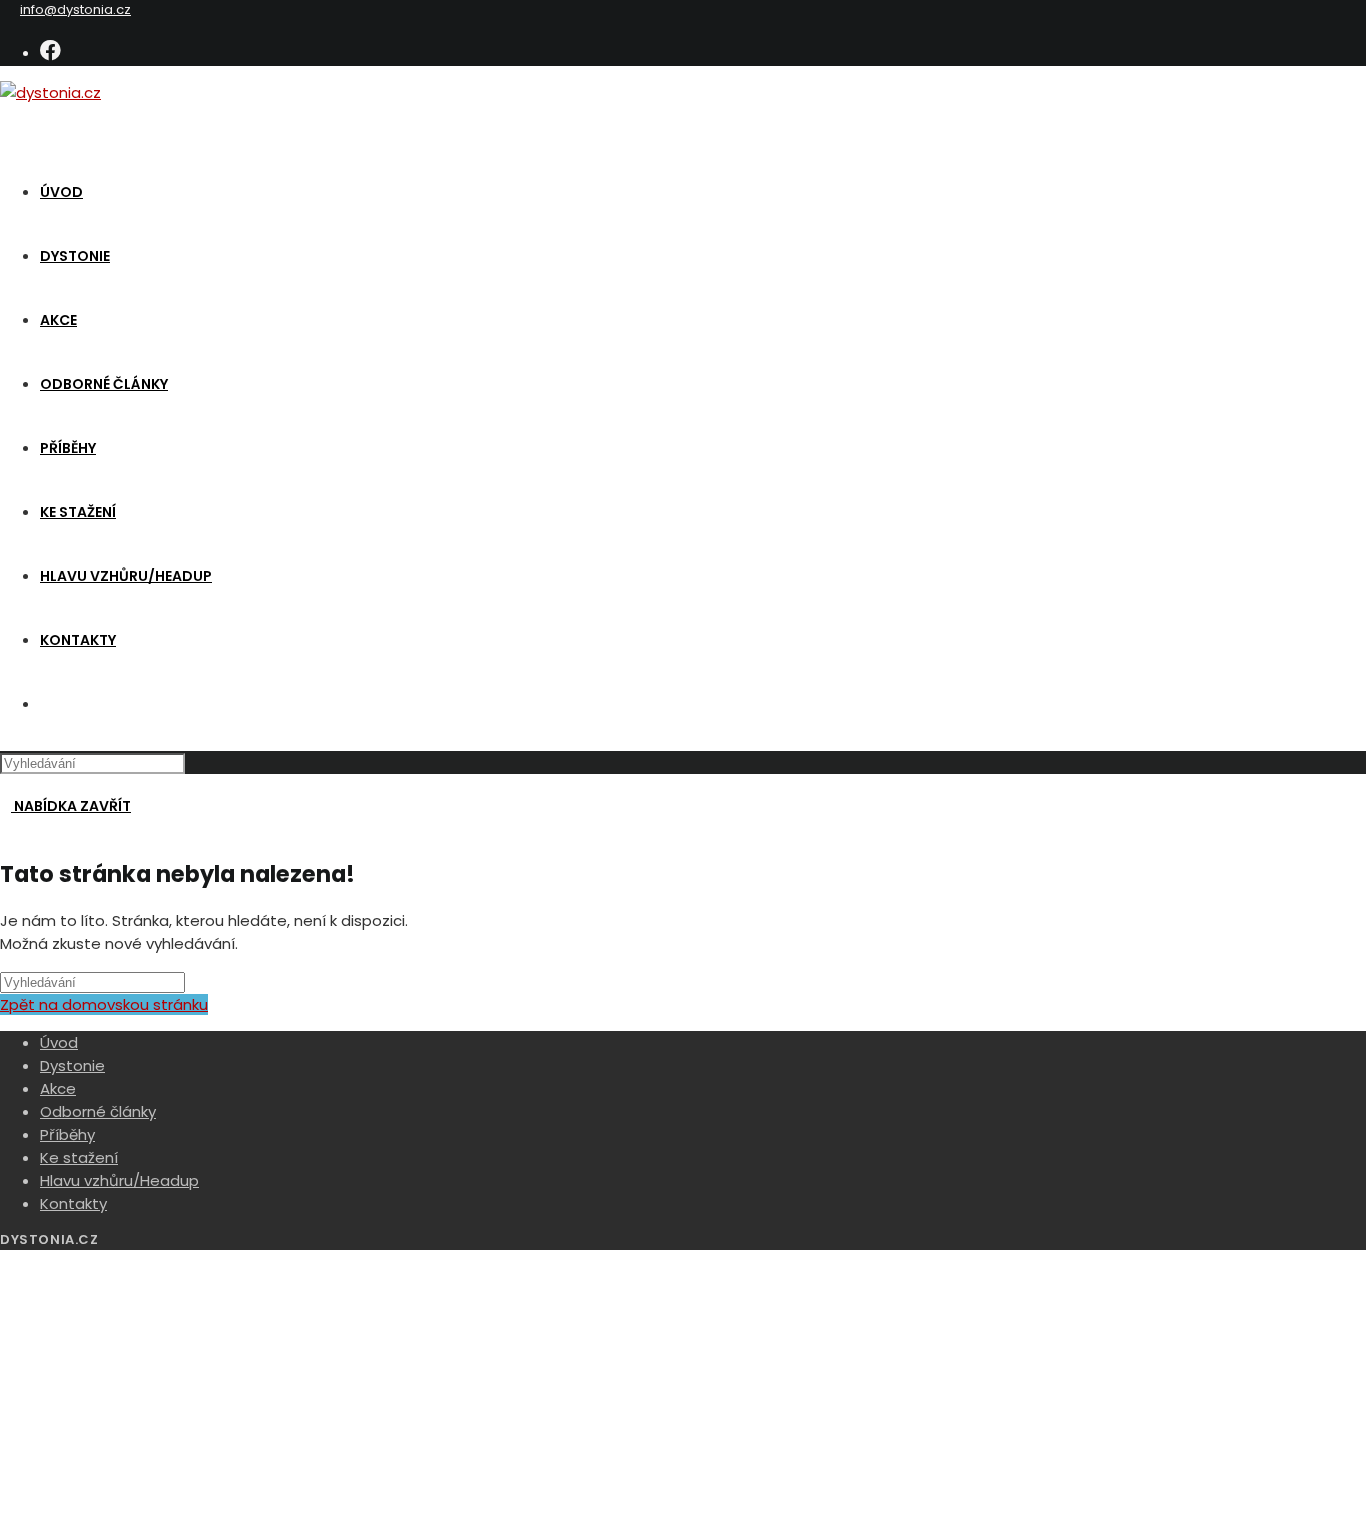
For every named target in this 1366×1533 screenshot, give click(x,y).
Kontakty (73, 1203)
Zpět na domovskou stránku (104, 1004)
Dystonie (72, 1065)
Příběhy (67, 1134)
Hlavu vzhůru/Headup (119, 1180)
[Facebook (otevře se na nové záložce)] (50, 50)
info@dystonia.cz (75, 9)
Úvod (59, 1042)
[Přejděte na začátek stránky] (6, 1261)
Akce (58, 1088)
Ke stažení (79, 1157)
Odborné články (98, 1111)
